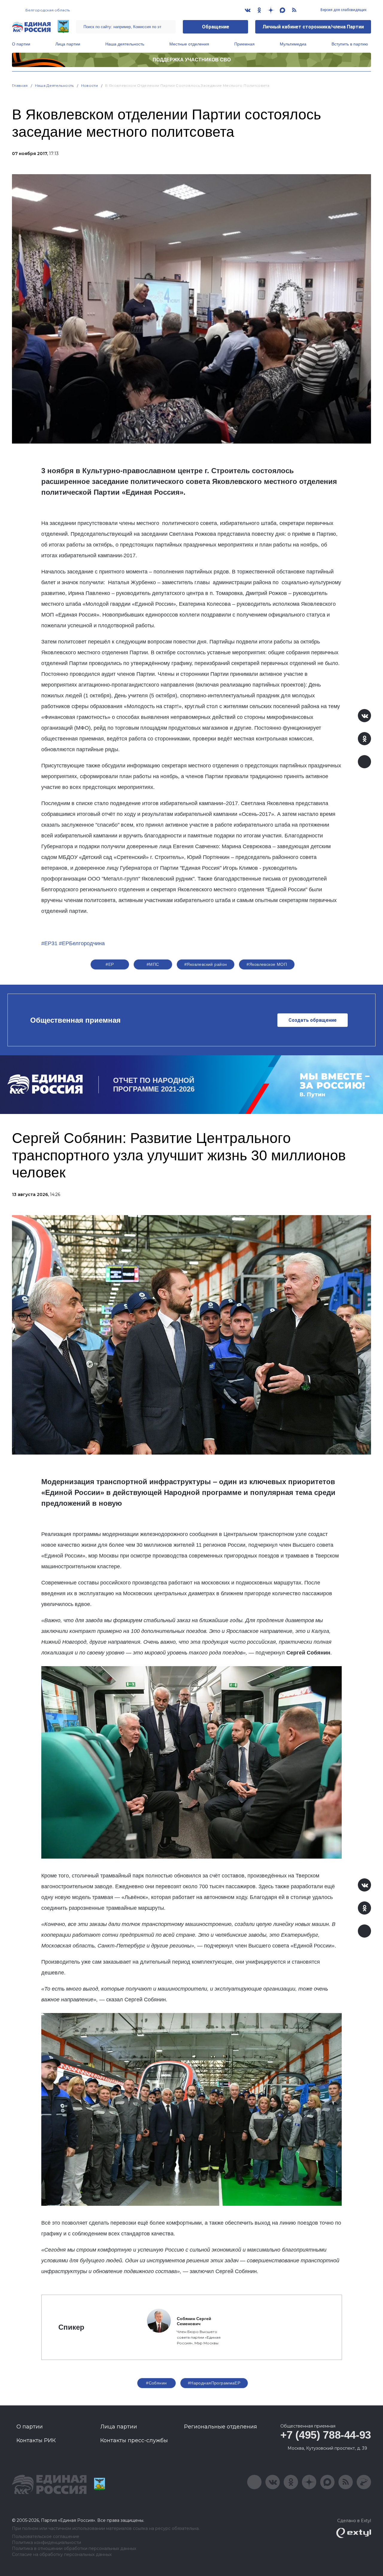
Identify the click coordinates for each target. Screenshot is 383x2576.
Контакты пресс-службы (134, 2440)
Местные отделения (189, 44)
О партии (21, 44)
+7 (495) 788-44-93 (326, 2435)
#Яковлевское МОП (267, 964)
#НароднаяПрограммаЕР (214, 2383)
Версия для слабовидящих (343, 10)
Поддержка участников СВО (192, 60)
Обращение (216, 27)
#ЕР (110, 964)
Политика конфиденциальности (47, 2543)
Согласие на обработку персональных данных (62, 2555)
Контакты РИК (36, 2440)
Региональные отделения (221, 2427)
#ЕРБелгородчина (82, 943)
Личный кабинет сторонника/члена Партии (313, 27)
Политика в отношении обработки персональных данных (74, 2549)
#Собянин (156, 2383)
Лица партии (68, 44)
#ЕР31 (49, 943)
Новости (90, 85)
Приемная (244, 44)
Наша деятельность (125, 44)
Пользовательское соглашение (46, 2537)
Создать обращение (313, 1020)
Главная (20, 85)
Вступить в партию (350, 44)
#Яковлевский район (206, 964)
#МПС (153, 964)
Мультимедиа (293, 44)
